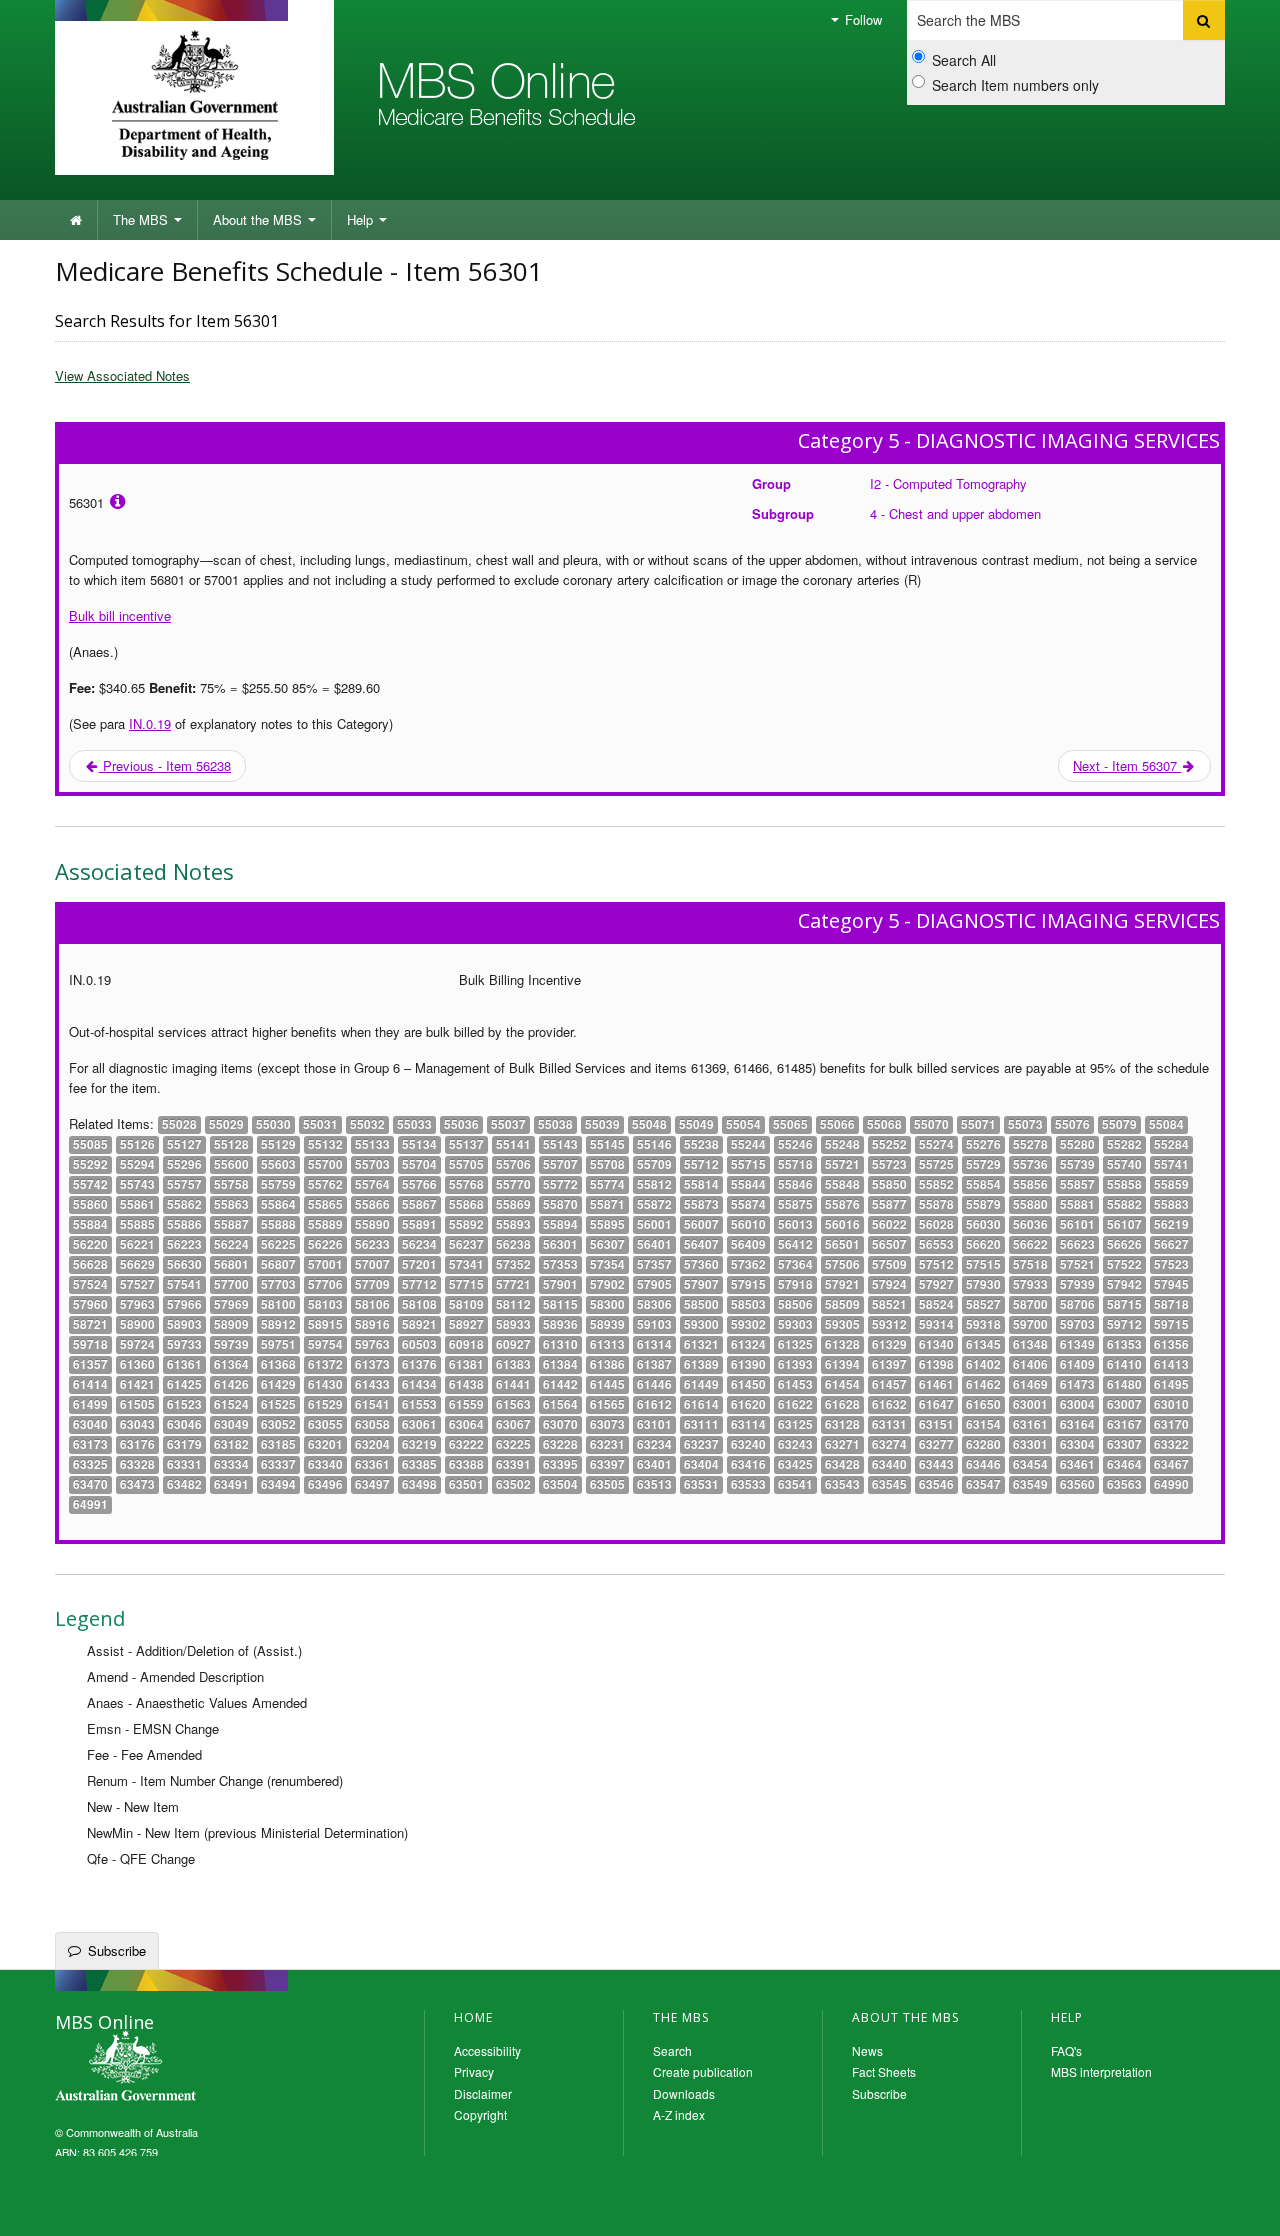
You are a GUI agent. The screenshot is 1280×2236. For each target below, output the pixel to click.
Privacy (474, 2071)
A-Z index (679, 2114)
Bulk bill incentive (120, 615)
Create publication (703, 2071)
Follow (861, 19)
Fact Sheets (884, 2071)
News (867, 2050)
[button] (1240, 2206)
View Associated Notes (122, 375)
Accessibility (487, 2050)
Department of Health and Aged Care (194, 95)
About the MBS (259, 219)
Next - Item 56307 (1127, 765)
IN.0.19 (150, 723)
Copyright (480, 2114)
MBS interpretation (1101, 2071)
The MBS (142, 219)
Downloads (684, 2093)
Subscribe (117, 1950)
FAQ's (1066, 2050)
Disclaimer (483, 2093)
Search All (964, 60)
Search (672, 2050)
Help (362, 219)
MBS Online (180, 2068)
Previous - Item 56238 (165, 765)
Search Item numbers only (1015, 85)
